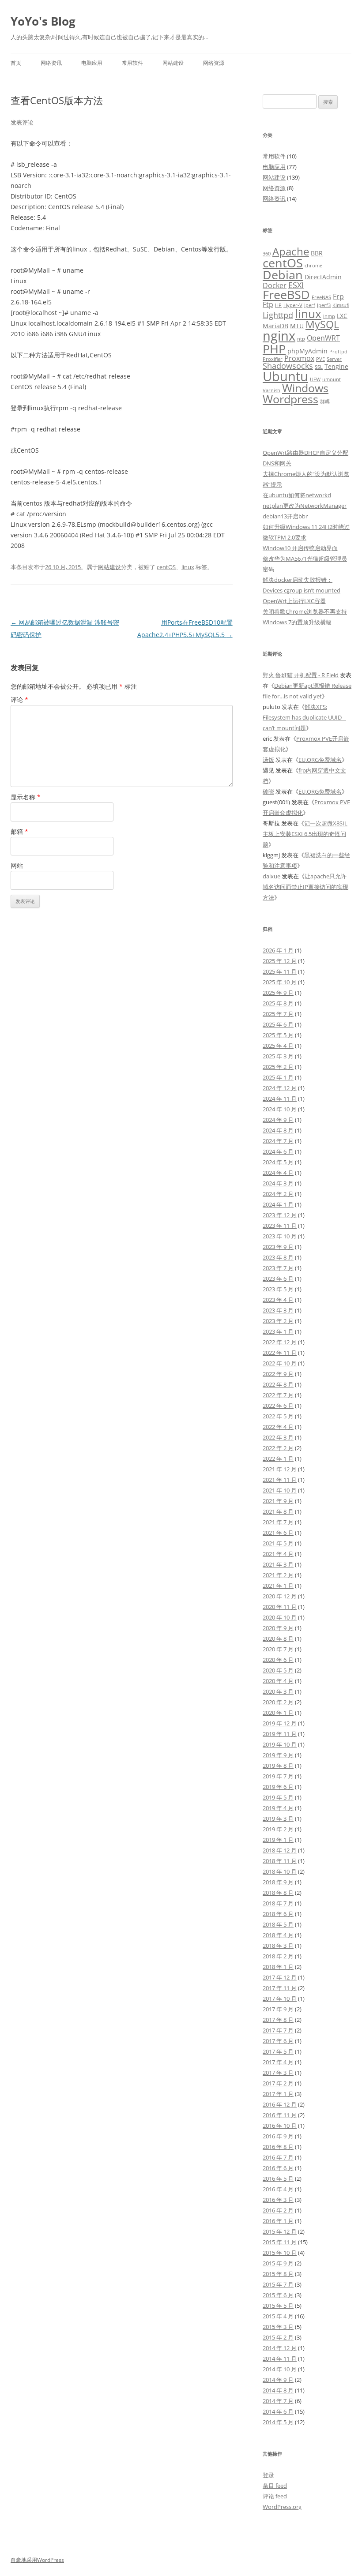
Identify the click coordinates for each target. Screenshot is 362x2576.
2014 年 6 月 (278, 2411)
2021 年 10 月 (280, 1490)
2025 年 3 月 (278, 1056)
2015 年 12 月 (280, 2231)
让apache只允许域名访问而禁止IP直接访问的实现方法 (305, 887)
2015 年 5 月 (278, 2306)
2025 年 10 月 (280, 982)
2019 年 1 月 (278, 1840)
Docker (275, 285)
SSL (319, 367)
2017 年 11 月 (280, 1988)
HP (278, 305)
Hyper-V (293, 305)
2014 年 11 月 (280, 2359)
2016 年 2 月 (278, 2210)
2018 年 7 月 (278, 1903)
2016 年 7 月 (278, 2157)
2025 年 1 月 (278, 1077)
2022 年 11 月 (280, 1353)
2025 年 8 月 (278, 1003)
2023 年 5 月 (278, 1289)
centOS (166, 567)
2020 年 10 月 (280, 1617)
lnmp (329, 316)
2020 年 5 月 (278, 1670)
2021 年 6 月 (278, 1533)
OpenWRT (323, 338)
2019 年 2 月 (278, 1829)
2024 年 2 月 (278, 1194)
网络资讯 (51, 63)
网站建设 (173, 63)
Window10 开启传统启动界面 (300, 548)
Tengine (336, 366)
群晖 (325, 401)
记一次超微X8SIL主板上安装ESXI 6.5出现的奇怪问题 (305, 834)
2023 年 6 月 (278, 1279)
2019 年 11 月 (280, 1734)
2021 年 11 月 (280, 1480)
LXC (342, 316)
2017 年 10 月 (280, 1999)
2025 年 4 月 (278, 1046)
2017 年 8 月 (278, 2020)
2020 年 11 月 (280, 1607)
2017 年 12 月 (280, 1977)
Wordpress (290, 399)
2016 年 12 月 (280, 2104)
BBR (317, 253)
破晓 (268, 791)
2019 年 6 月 (278, 1787)
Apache (291, 251)
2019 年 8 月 (278, 1766)
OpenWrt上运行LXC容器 (294, 601)
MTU (297, 326)
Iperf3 (324, 305)
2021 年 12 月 (280, 1469)
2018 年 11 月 (280, 1861)
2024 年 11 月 (280, 1099)
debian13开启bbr (285, 516)
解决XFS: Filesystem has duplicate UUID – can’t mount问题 (304, 717)
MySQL (322, 324)
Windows (305, 388)
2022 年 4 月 (278, 1427)
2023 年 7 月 (278, 1268)
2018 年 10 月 (280, 1871)
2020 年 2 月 (278, 1702)
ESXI (296, 285)
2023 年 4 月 (278, 1300)
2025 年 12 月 (280, 961)
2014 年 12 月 (280, 2348)
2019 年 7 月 (278, 1776)
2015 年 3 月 (278, 2327)
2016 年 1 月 (278, 2221)
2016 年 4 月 (278, 2189)
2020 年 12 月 (280, 1596)
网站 (17, 865)
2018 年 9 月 (278, 1882)
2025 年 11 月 (280, 971)
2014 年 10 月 (280, 2369)
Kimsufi (341, 305)
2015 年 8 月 (278, 2274)
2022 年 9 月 (278, 1374)
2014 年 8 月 (278, 2390)
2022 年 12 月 (280, 1342)
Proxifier (273, 359)
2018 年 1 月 (278, 1967)
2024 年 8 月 (278, 1130)
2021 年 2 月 (278, 1575)
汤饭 (268, 760)
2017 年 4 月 (278, 2062)
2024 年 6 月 (278, 1151)
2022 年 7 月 (278, 1395)
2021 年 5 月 (278, 1543)
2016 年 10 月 (280, 2126)
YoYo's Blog (43, 21)
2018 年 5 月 (278, 1924)
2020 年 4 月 (278, 1681)
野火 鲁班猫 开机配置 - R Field (301, 675)
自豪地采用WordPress (37, 2560)
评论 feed (275, 2496)
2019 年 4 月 (278, 1808)
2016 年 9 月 (278, 2136)
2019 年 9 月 (278, 1755)
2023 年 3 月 (278, 1310)
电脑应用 (92, 63)
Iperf (310, 305)
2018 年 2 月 (278, 1956)
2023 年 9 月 (278, 1247)
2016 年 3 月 (278, 2200)
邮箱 (19, 831)
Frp (338, 296)
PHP (274, 349)
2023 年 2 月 (278, 1321)
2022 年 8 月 (278, 1384)
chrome (313, 266)
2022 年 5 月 (278, 1416)
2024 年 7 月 (278, 1141)
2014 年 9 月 (278, 2380)
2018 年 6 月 (278, 1914)
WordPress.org (282, 2507)
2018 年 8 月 (278, 1893)
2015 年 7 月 (278, 2284)
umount (332, 379)
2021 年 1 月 (278, 1586)
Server (334, 359)
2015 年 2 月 (278, 2337)
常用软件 (132, 63)
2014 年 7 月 (278, 2401)
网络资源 (214, 63)
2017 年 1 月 (278, 2094)
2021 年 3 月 (278, 1564)
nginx (279, 336)
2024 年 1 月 (278, 1204)
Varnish (271, 390)
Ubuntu (285, 376)
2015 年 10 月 (280, 2253)
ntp (301, 339)
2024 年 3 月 (278, 1183)
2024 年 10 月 (280, 1109)
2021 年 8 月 (278, 1511)
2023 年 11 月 (280, 1226)
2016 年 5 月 (278, 2179)
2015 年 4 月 (278, 2316)
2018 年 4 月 (278, 1935)
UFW (315, 379)
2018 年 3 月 (278, 1946)
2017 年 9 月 (278, 2009)
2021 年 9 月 (278, 1501)
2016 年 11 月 (280, 2115)
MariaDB (275, 326)
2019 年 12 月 (280, 1723)
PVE (321, 359)
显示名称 (26, 797)
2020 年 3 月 (278, 1691)
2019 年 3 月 (278, 1819)
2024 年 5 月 (278, 1162)
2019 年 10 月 (280, 1744)
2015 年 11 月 (280, 2242)
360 (267, 254)
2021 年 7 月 (278, 1522)
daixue (271, 876)
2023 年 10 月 (280, 1236)
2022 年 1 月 (278, 1459)
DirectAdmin (323, 277)
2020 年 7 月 (278, 1649)
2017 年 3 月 (278, 2073)
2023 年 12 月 (280, 1215)
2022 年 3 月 (278, 1437)
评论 (19, 699)
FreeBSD (286, 294)
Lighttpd (278, 315)
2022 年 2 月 (278, 1448)
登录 (268, 2475)
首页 (16, 63)
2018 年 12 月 (280, 1850)
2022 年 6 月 (278, 1406)
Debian (283, 275)
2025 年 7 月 (278, 1014)
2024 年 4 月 (278, 1173)
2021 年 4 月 (278, 1554)
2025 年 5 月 (278, 1035)
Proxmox (299, 358)
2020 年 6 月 (278, 1660)
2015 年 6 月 (278, 2295)
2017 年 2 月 (278, 2083)
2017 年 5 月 (278, 2051)
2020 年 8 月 (278, 1639)
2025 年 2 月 (278, 1067)
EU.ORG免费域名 (320, 760)
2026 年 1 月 (278, 950)
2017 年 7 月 (278, 2030)
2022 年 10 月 (280, 1363)
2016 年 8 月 (278, 2147)
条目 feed (275, 2486)
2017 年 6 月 (278, 2041)
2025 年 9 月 (278, 993)
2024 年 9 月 (278, 1120)
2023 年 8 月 (278, 1257)
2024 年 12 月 (280, 1088)
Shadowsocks (288, 366)
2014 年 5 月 (278, 2422)
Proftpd (338, 352)
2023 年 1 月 (278, 1331)
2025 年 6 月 (278, 1024)
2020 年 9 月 (278, 1628)
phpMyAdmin (307, 351)
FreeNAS (321, 297)
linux (188, 567)
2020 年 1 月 (278, 1713)
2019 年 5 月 (278, 1797)
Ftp (268, 304)
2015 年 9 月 (278, 2263)
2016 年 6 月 (278, 2168)
